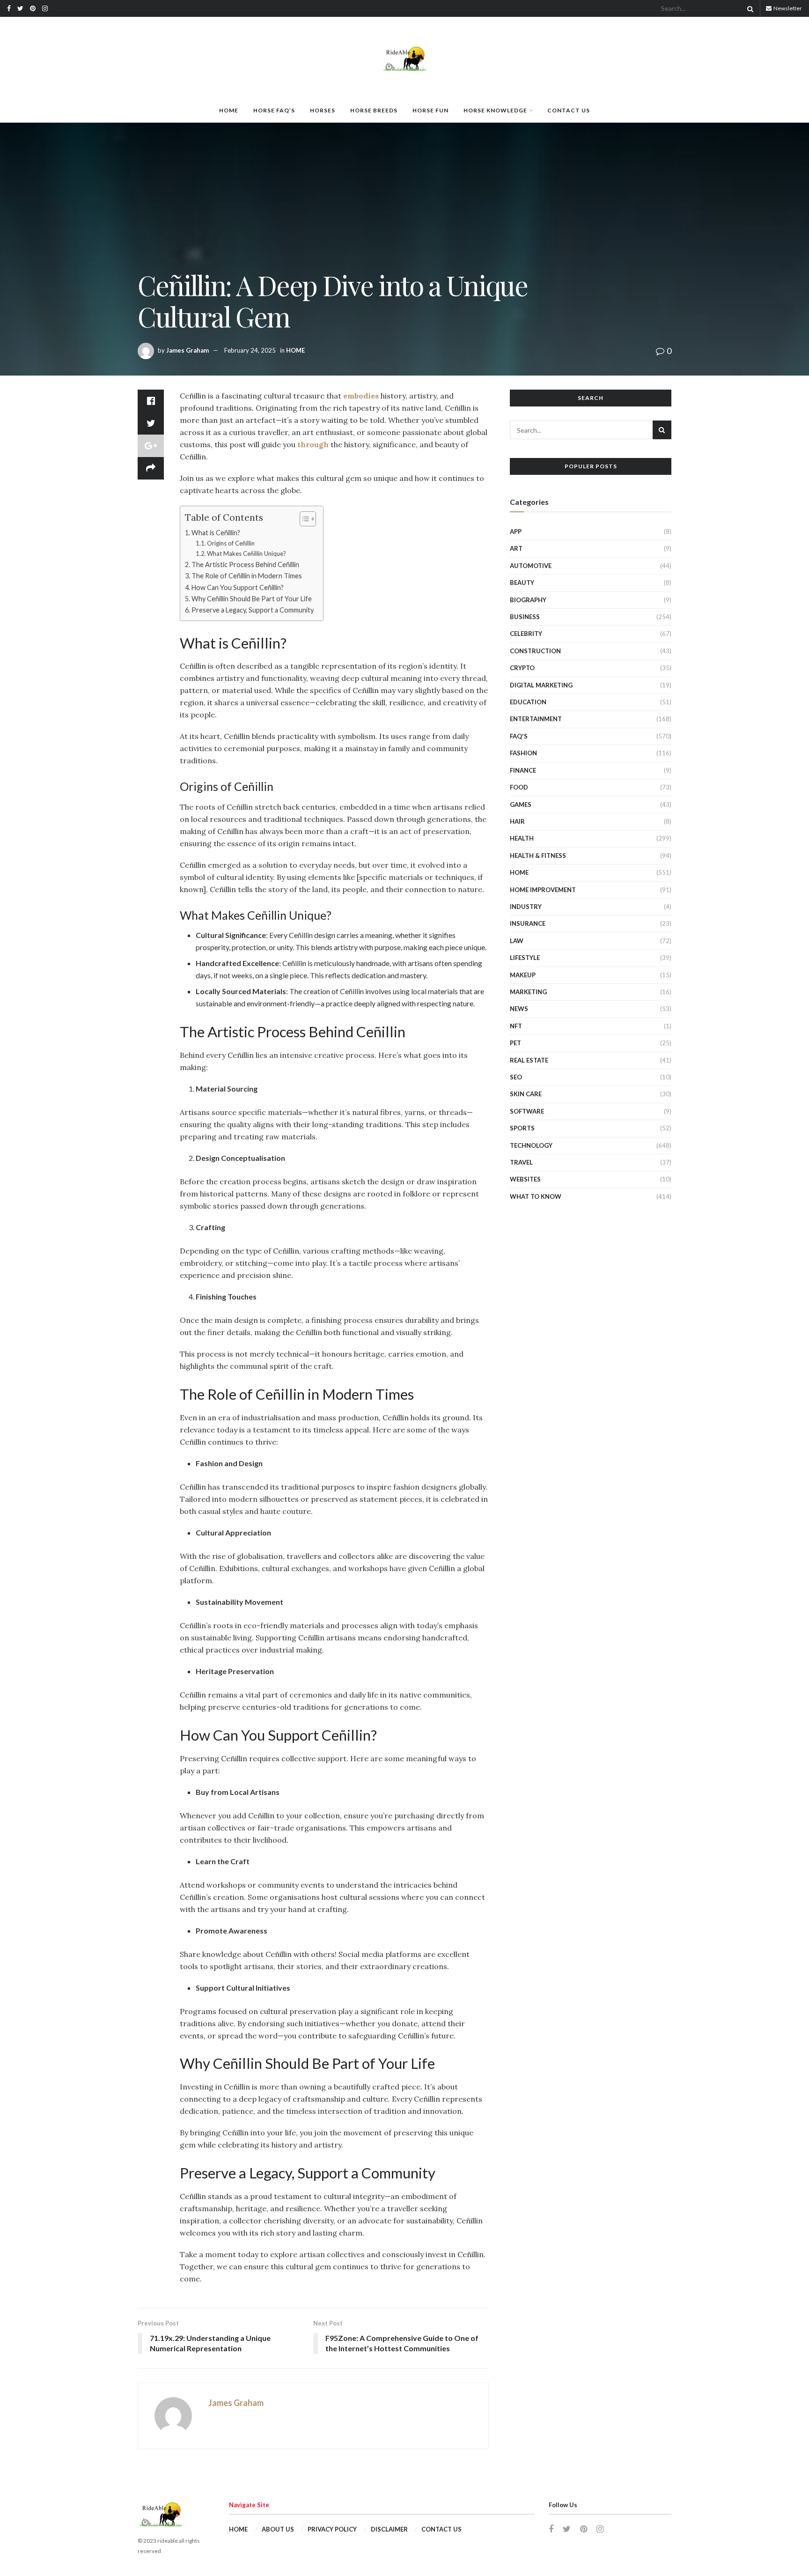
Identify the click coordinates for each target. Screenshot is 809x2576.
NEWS (519, 1009)
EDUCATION (528, 702)
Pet (515, 1043)
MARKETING (528, 992)
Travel (521, 1162)
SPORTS (522, 1128)
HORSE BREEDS (374, 110)
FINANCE (523, 770)
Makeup (523, 975)
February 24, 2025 (250, 350)
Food (519, 787)
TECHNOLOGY (531, 1145)
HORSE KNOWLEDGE (495, 110)
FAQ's (519, 736)
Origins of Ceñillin (231, 543)
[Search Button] (749, 8)
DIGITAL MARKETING (541, 685)
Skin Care (526, 1094)
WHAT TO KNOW (536, 1196)
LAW (517, 941)
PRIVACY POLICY (332, 2529)
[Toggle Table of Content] (303, 519)
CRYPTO (522, 668)
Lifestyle (525, 958)
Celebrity (526, 634)
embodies (361, 396)
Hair (517, 821)
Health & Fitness (538, 856)
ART (516, 548)
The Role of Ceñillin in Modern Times (247, 576)
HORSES (323, 110)
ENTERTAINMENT (536, 719)
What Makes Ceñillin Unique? (246, 554)
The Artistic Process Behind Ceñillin (245, 565)
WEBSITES (525, 1179)
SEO (516, 1077)
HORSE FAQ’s (274, 110)
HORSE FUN (430, 110)
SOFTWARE (527, 1111)
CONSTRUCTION (535, 651)
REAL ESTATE (529, 1060)
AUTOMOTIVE (531, 566)
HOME (229, 110)
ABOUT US (278, 2529)
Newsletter (787, 8)
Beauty (522, 583)
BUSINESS (525, 617)
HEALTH (522, 838)
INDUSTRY (526, 907)
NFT (516, 1026)
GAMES (521, 805)
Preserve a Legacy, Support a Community (253, 610)
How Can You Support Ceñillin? (238, 587)
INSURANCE (528, 923)
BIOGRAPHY (528, 600)
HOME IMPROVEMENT (543, 890)
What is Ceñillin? (216, 533)
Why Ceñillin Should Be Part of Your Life (252, 599)
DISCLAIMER (389, 2529)
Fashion (523, 753)
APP (516, 531)
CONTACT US (569, 110)
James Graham (188, 350)
